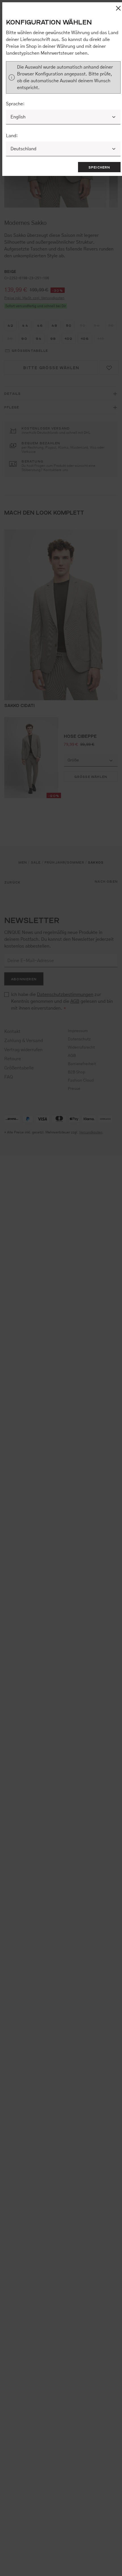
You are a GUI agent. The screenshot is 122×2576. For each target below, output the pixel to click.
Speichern (99, 167)
